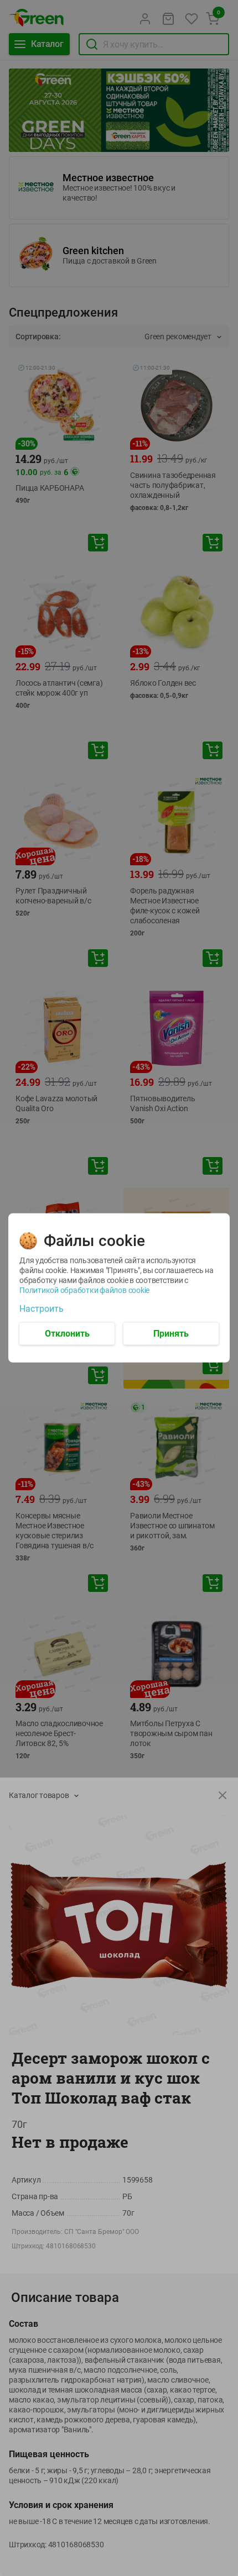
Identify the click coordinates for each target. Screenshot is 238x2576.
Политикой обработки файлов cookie (84, 1290)
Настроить (42, 1309)
